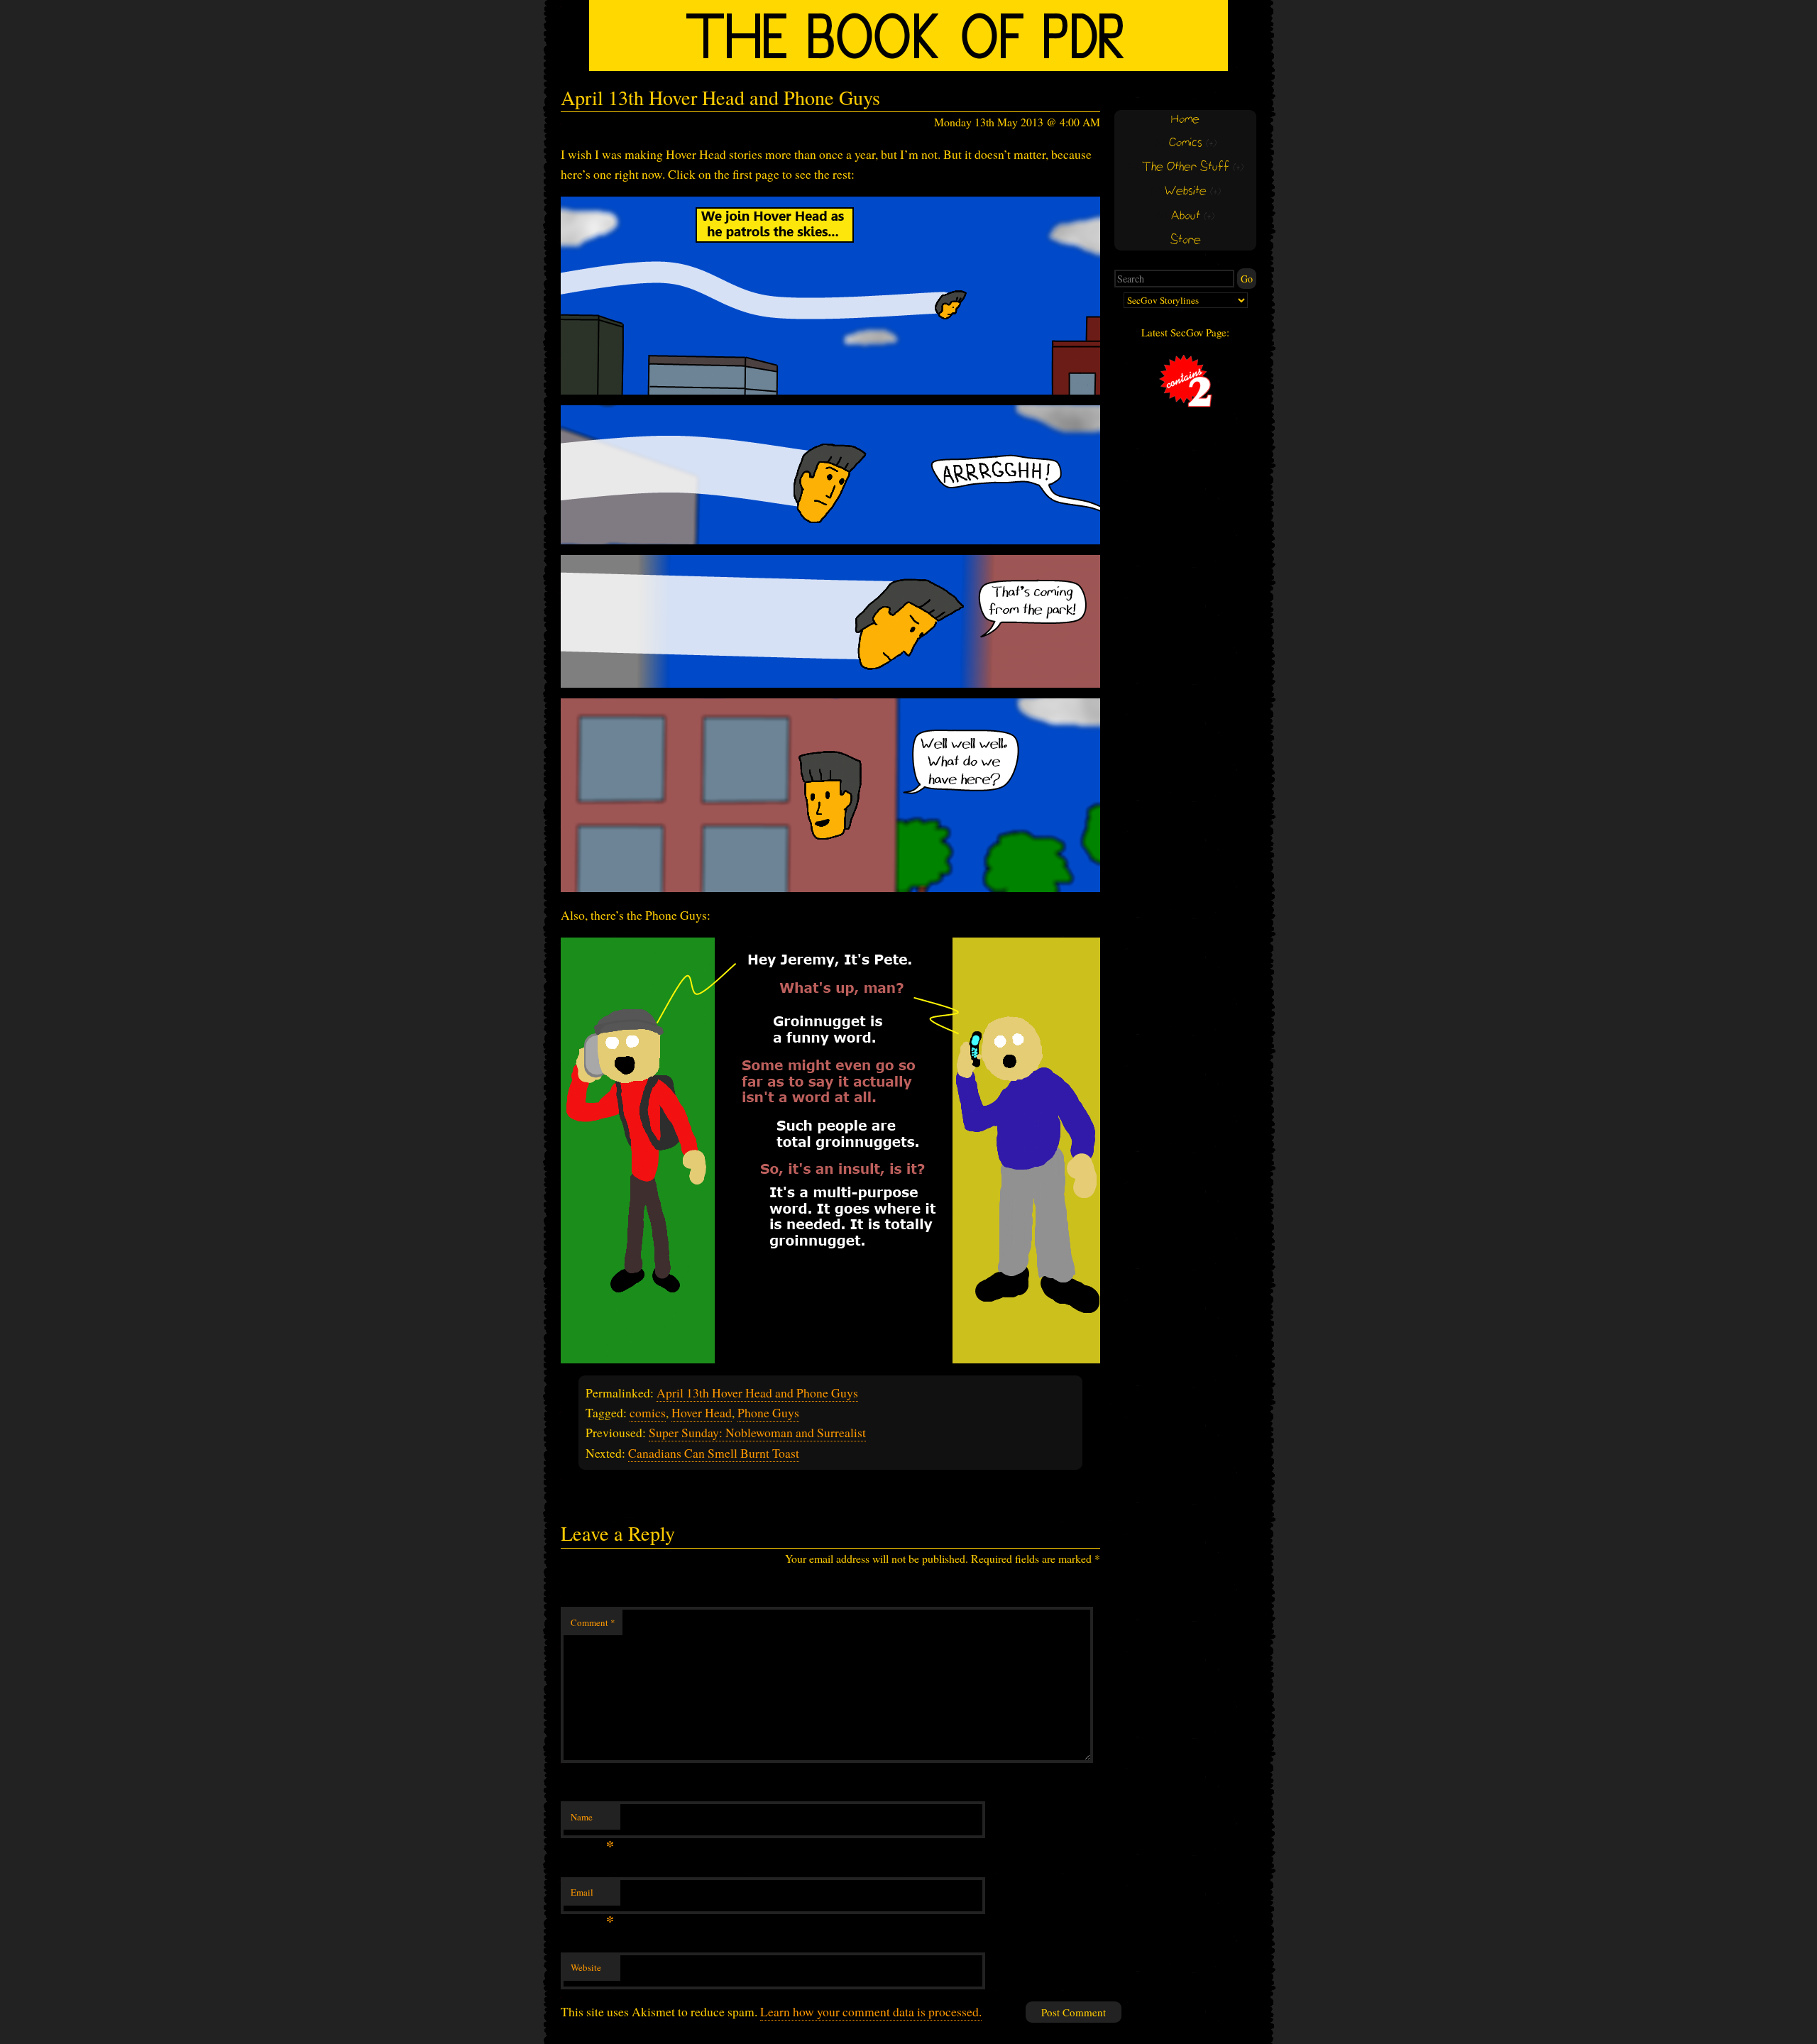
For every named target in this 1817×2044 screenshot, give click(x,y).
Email (592, 1896)
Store (1186, 240)
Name (592, 1820)
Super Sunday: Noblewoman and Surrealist (757, 1432)
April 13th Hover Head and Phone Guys (757, 1392)
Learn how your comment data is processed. (871, 2011)
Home (1185, 120)
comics (648, 1412)
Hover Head (702, 1412)
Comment (593, 1622)
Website (586, 1967)
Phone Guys (768, 1412)
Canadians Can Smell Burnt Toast (714, 1453)
